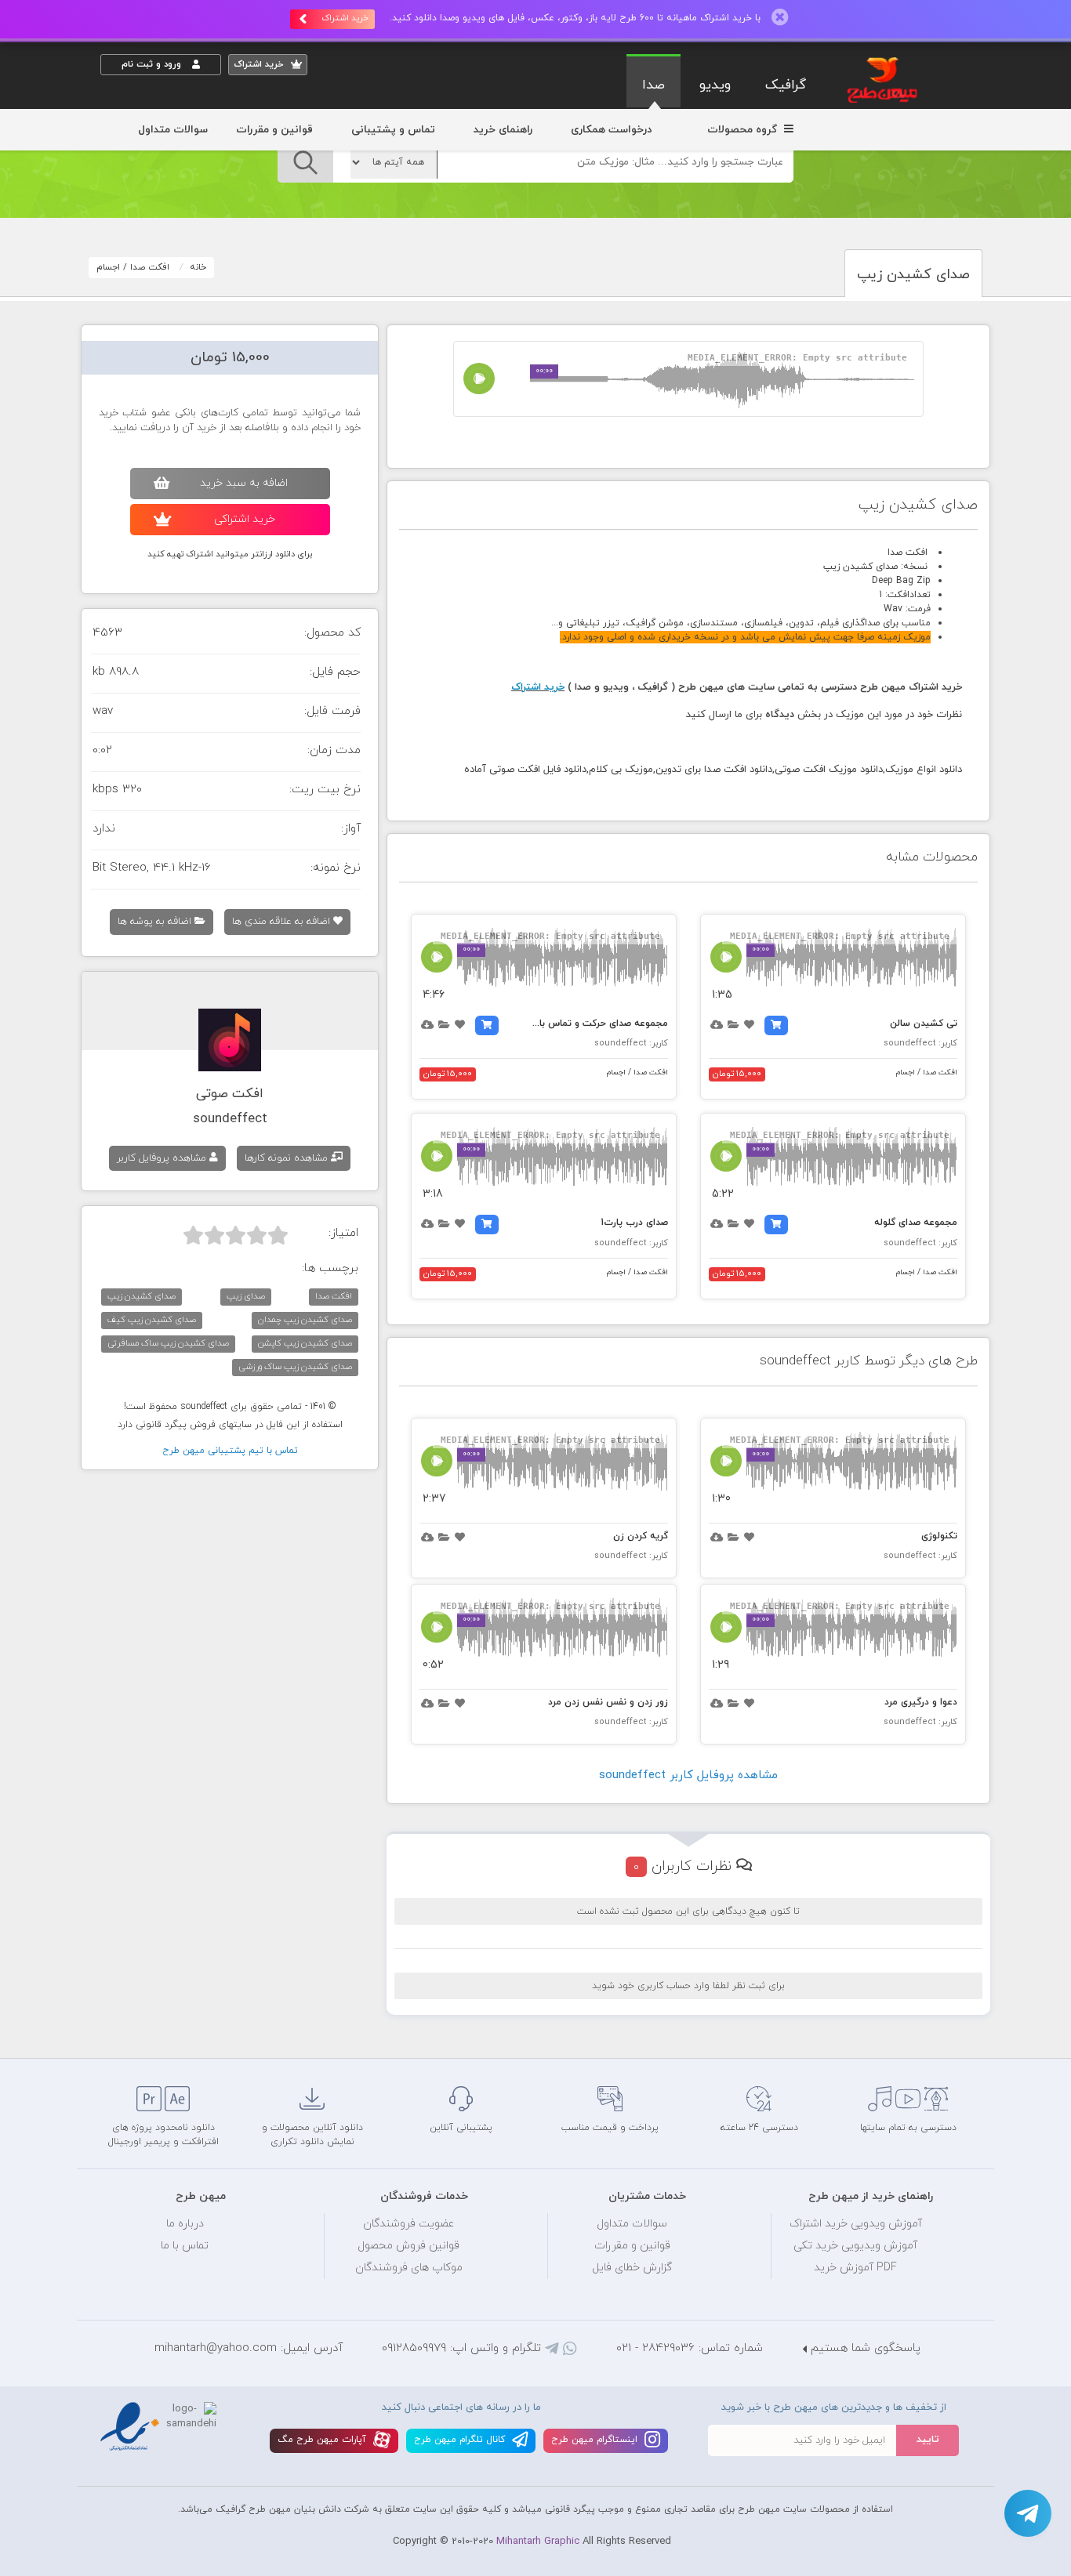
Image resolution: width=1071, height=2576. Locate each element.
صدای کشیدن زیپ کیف (152, 1320)
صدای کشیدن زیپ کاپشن (305, 1343)
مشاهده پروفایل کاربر (163, 1158)
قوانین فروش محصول (408, 2246)
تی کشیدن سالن (924, 1024)
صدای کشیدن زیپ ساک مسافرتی (168, 1343)
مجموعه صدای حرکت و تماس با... (600, 1024)
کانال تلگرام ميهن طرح (461, 2440)
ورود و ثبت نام (153, 64)
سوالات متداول (173, 130)
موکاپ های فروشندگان (409, 2268)
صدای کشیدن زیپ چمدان (305, 1320)
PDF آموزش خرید (855, 2268)
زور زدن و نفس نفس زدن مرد (608, 1702)
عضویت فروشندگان (409, 2224)
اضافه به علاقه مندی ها (283, 922)
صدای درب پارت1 (634, 1223)
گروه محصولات (744, 130)
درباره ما (185, 2224)
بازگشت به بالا (140, 2032)
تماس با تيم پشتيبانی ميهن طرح (230, 1451)
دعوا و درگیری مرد (921, 1702)
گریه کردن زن (641, 1536)
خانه (198, 267)
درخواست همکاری (611, 130)
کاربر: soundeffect (920, 1043)
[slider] (236, 1235)
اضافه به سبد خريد (244, 483)
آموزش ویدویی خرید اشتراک (856, 2224)
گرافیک (786, 85)
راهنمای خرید (503, 130)
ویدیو (715, 85)
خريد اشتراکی (245, 519)
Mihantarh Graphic (538, 2542)
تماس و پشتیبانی (393, 130)
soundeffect (230, 1119)
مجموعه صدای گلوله (916, 1223)
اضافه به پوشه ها (156, 922)
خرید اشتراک (345, 18)
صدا (653, 85)
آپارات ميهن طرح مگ (323, 2440)
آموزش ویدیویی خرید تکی (855, 2246)
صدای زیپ (246, 1296)
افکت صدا (150, 267)
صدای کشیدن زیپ (142, 1296)
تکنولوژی (939, 1536)
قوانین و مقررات (274, 130)
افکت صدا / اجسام (927, 1072)
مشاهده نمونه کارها (288, 1158)
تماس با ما (185, 2246)
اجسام (108, 267)
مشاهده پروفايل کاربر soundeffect (688, 1775)
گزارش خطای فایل (632, 2268)
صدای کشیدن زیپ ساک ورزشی (295, 1367)
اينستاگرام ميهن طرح (596, 2440)
